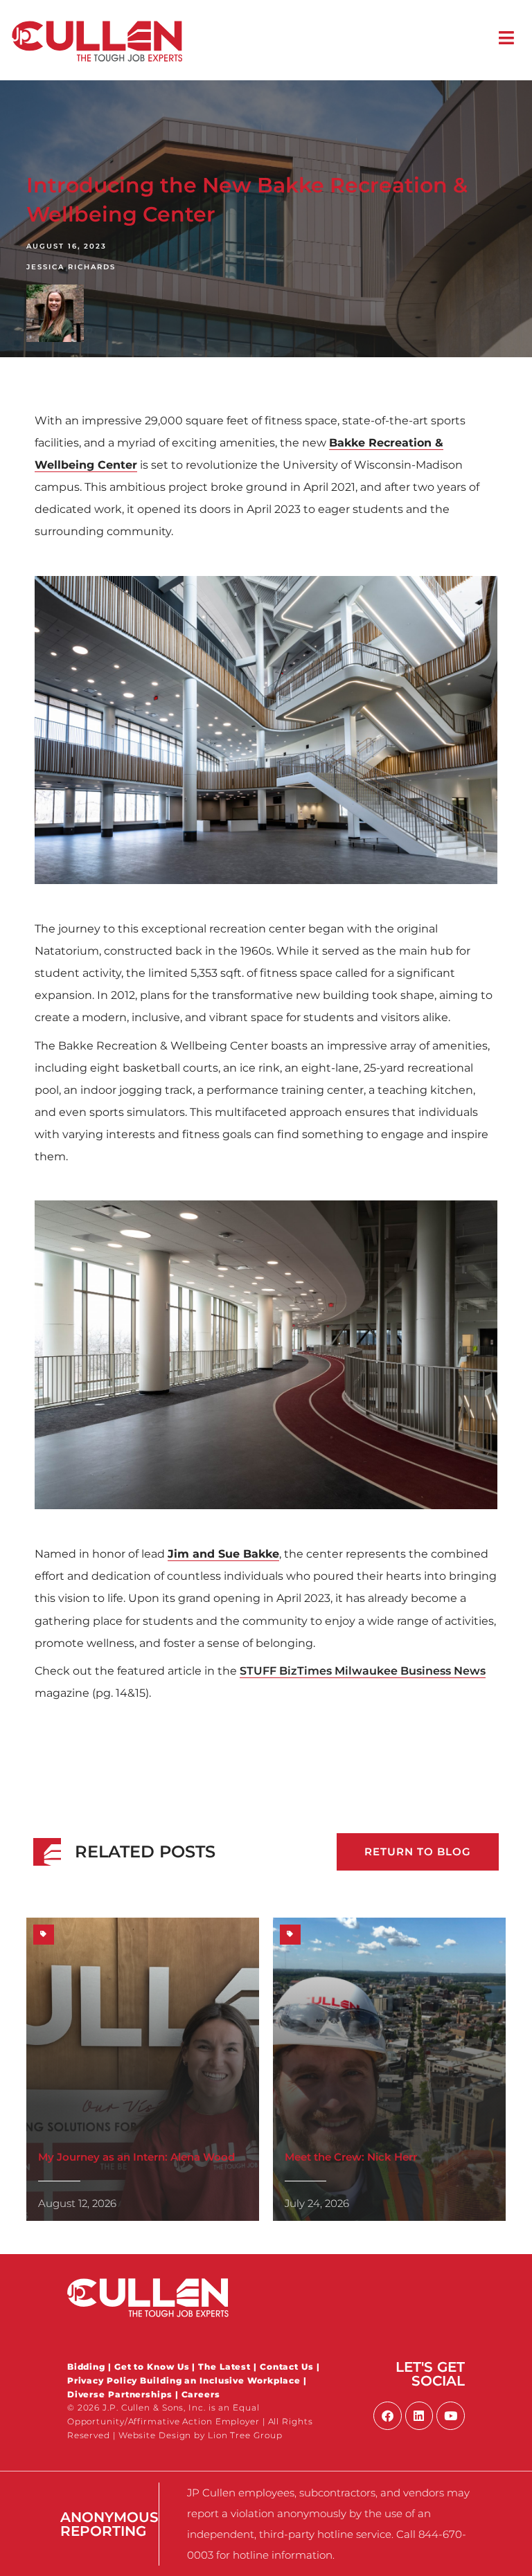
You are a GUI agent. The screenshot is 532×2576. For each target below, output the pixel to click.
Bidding (86, 2367)
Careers (201, 2394)
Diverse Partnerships (120, 2394)
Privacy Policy (104, 2380)
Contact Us (287, 2367)
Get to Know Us (152, 2367)
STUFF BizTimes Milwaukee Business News (363, 1670)
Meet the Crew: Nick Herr (351, 2157)
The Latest (224, 2367)
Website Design (155, 2435)
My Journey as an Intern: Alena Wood (136, 2157)
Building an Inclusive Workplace (220, 2380)
